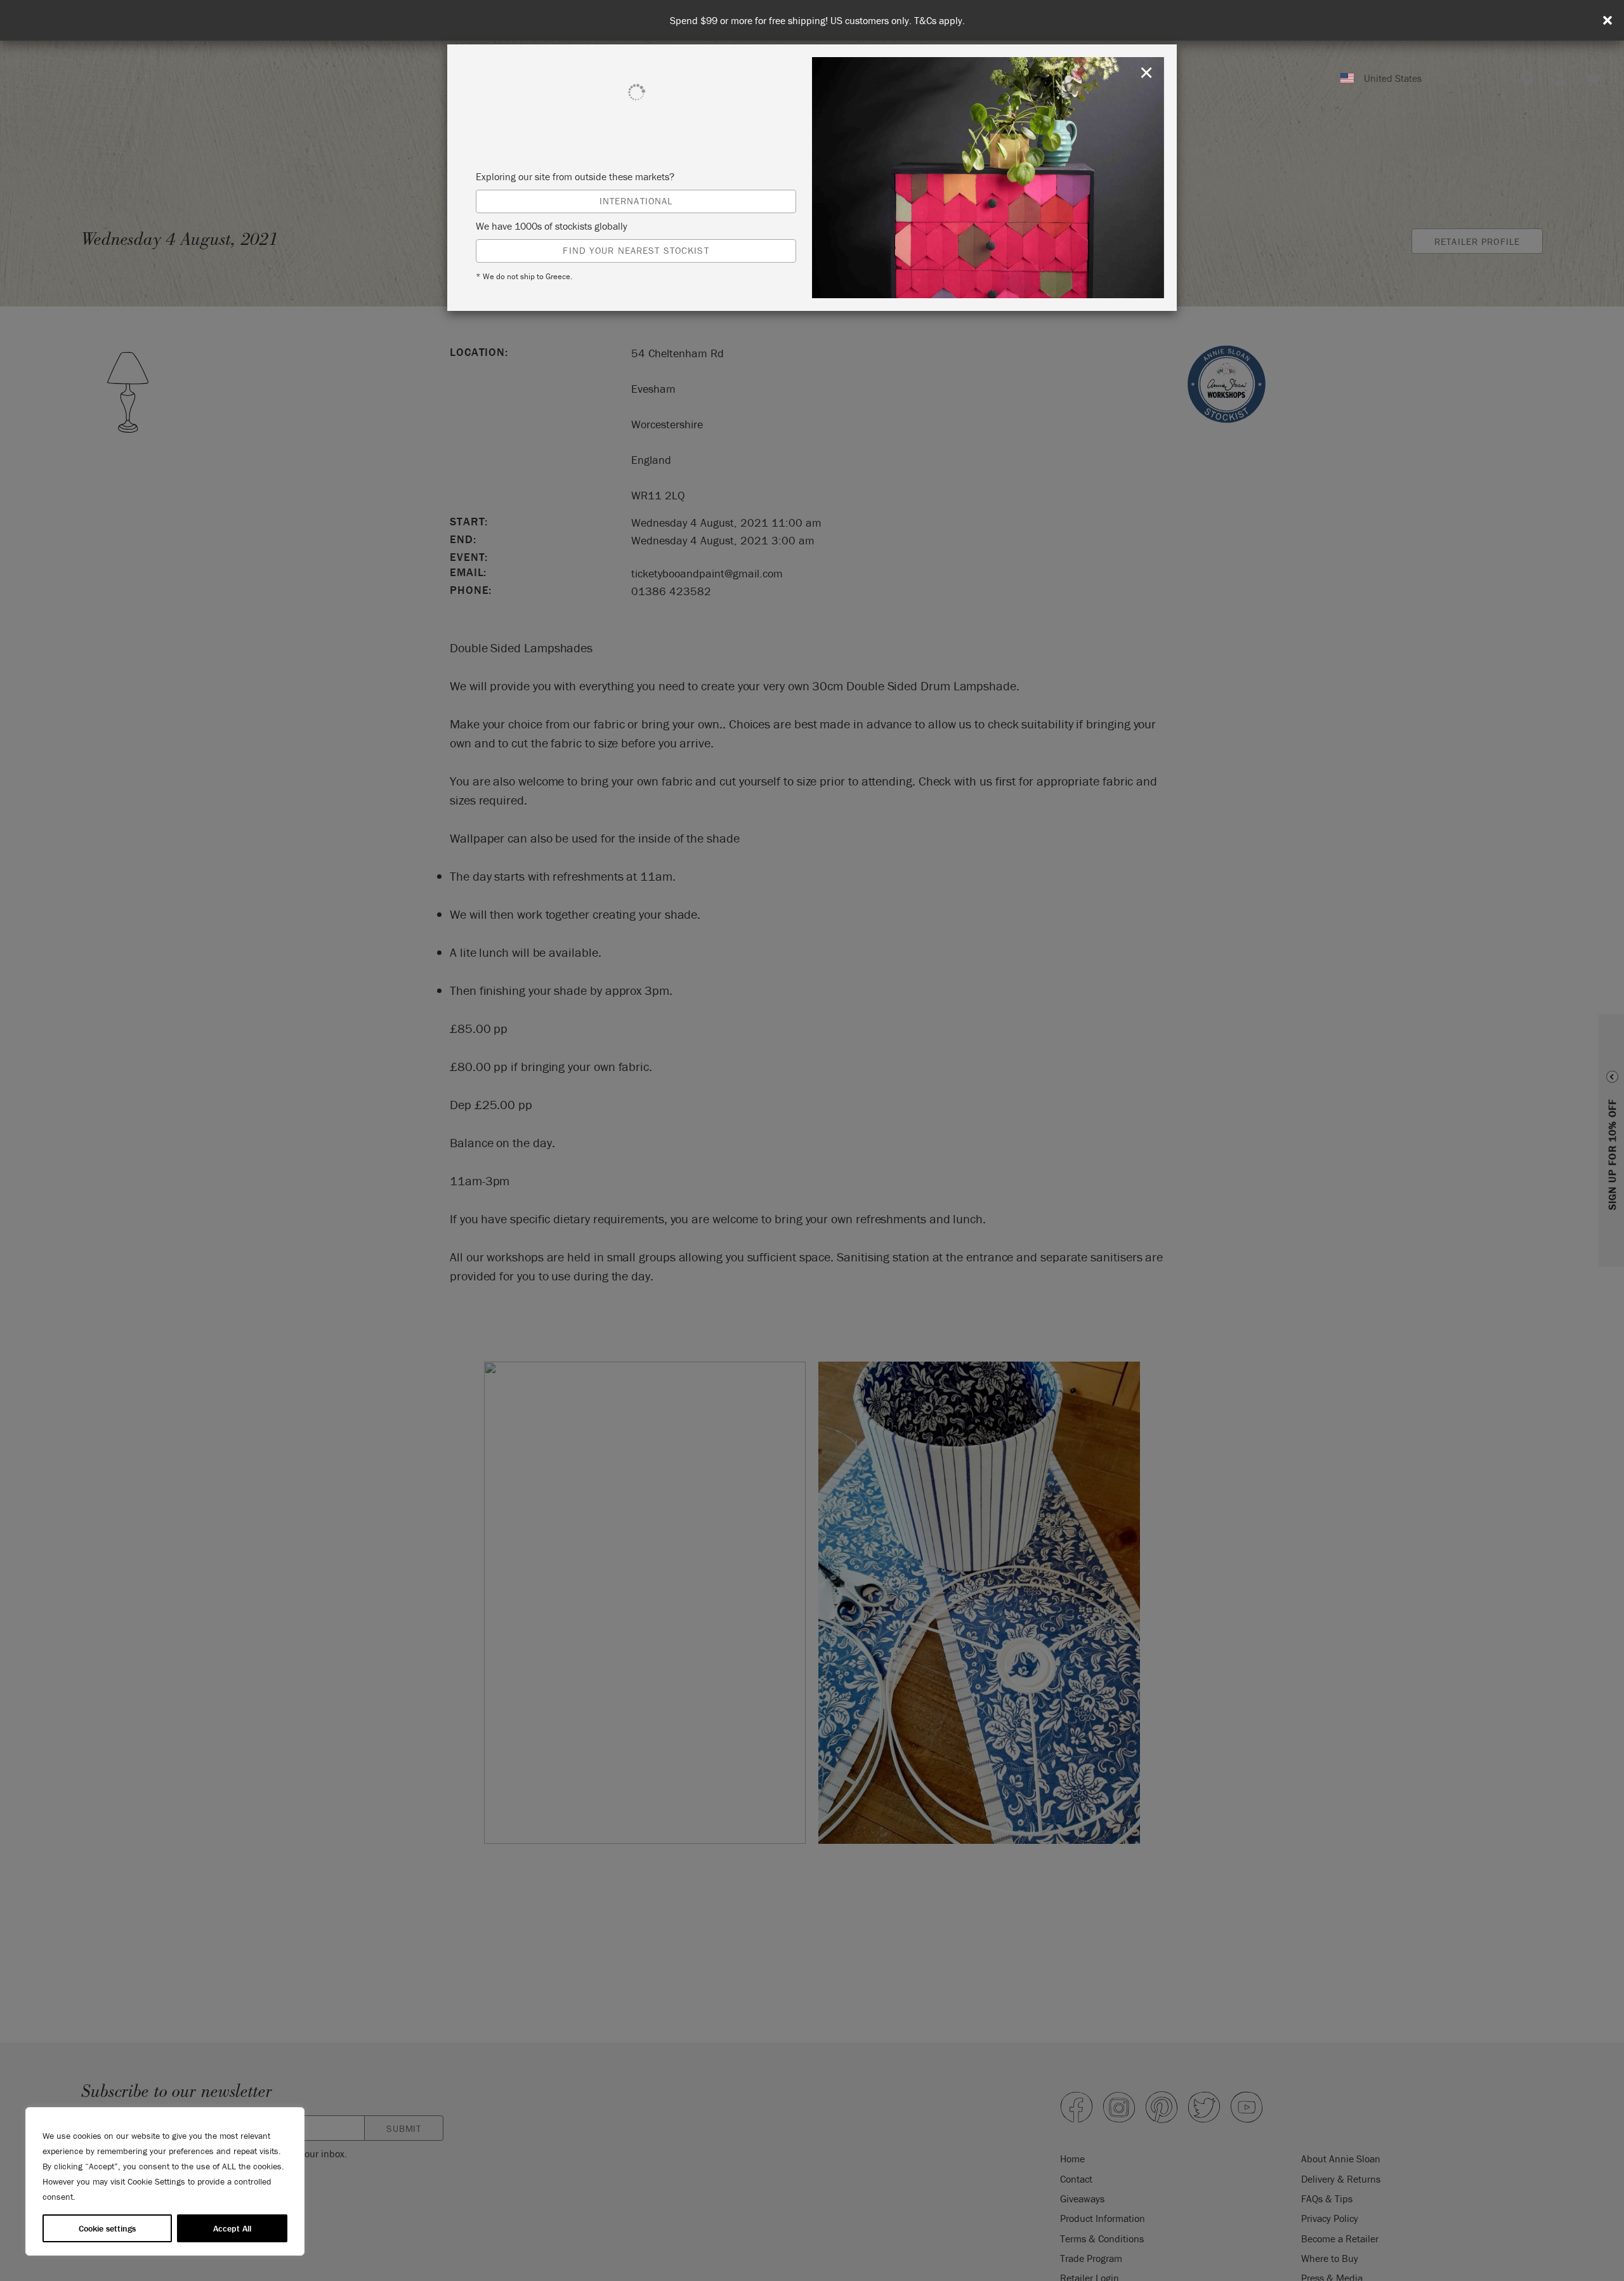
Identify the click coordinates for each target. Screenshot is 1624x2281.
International (636, 201)
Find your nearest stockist (636, 250)
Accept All (232, 2228)
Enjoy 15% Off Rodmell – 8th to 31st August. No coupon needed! (817, 21)
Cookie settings (107, 2228)
